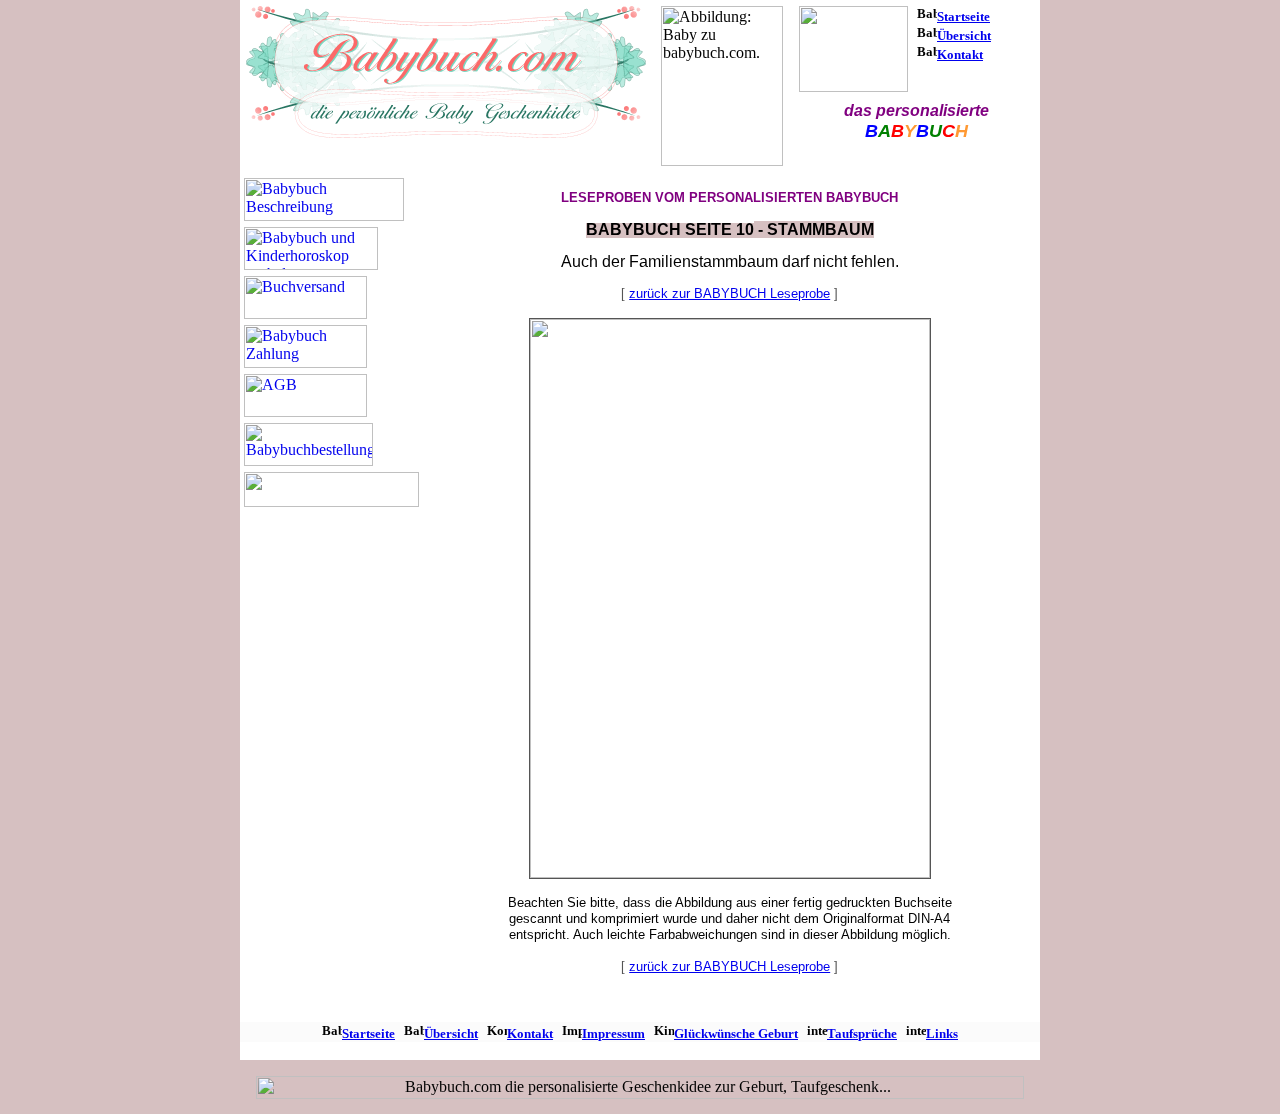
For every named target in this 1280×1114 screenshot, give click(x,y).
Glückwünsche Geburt (736, 1033)
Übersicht (964, 35)
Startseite (963, 16)
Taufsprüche (862, 1033)
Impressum (613, 1033)
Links (942, 1033)
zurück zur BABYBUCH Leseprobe (729, 293)
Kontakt (960, 54)
